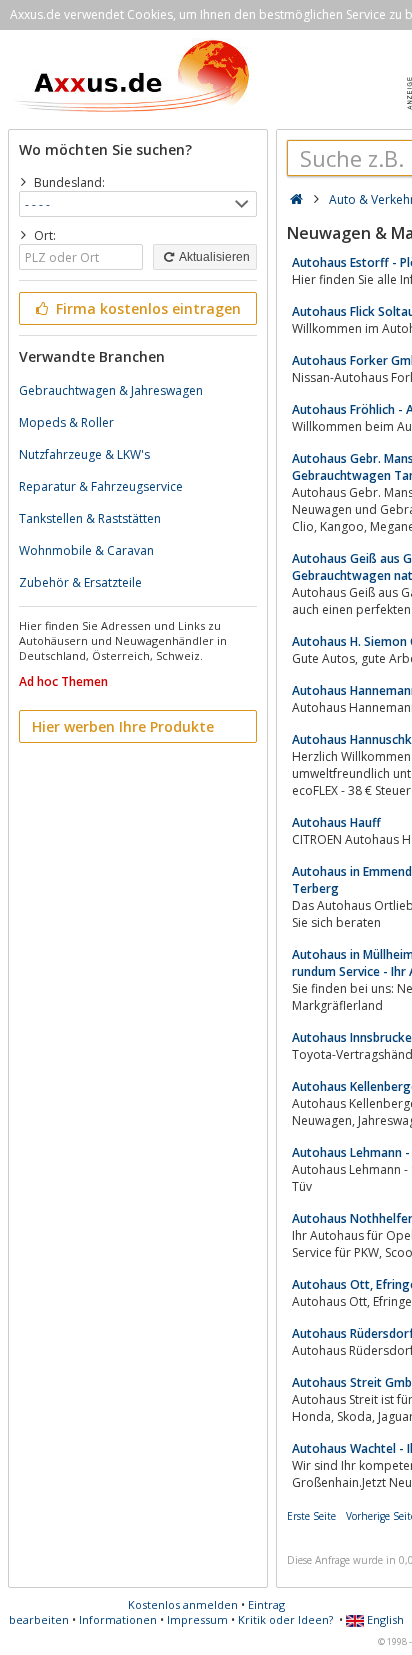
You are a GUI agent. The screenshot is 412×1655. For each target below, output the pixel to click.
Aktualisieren (213, 257)
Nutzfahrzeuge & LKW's (84, 454)
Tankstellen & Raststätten (90, 518)
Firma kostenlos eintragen (146, 308)
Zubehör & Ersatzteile (80, 582)
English (384, 1619)
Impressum (197, 1619)
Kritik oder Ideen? (285, 1619)
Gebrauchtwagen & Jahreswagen (111, 390)
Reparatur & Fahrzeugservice (101, 486)
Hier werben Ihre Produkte (123, 726)
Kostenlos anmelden (183, 1604)
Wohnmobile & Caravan (86, 550)
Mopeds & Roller (66, 422)
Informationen (118, 1619)
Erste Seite (311, 1516)
